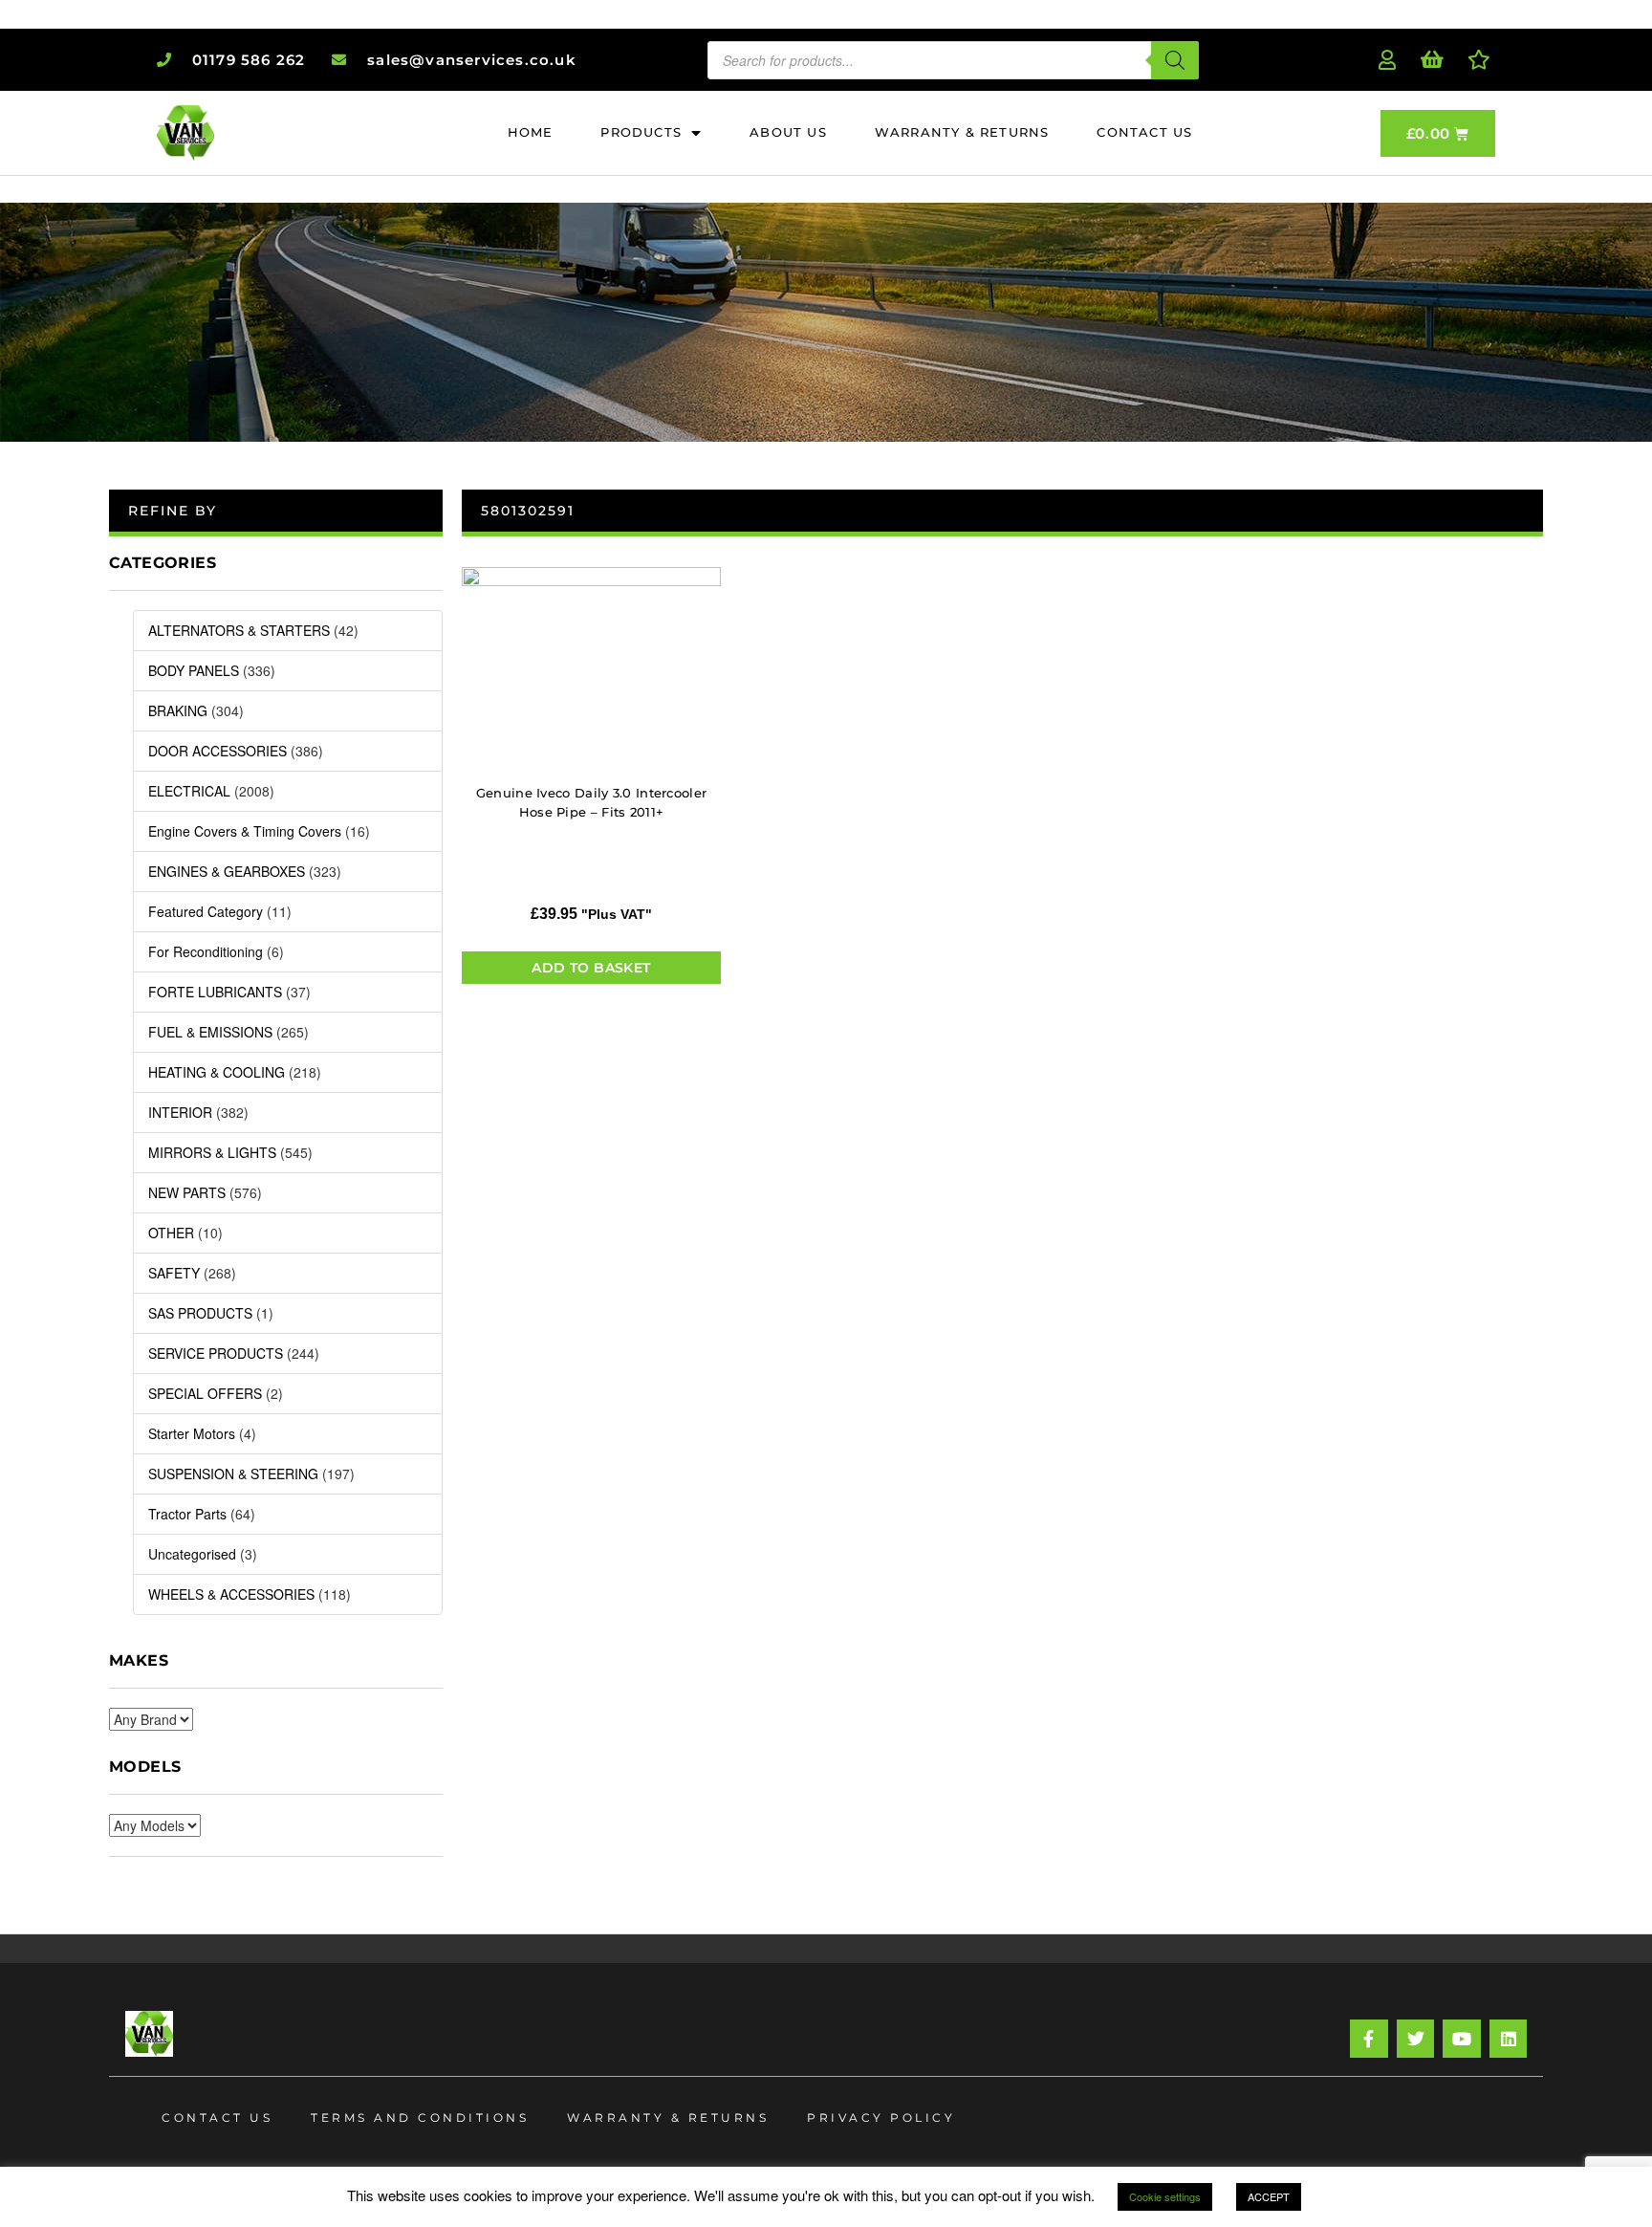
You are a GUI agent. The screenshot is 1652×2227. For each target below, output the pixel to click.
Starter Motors (192, 1433)
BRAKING (178, 710)
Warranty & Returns (668, 2118)
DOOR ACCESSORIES (217, 751)
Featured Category (206, 911)
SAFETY (174, 1273)
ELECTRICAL (189, 791)
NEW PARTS (187, 1192)
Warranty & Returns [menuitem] (962, 132)
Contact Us (217, 2118)
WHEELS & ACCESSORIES (231, 1594)
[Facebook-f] (1369, 2039)
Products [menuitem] (641, 132)
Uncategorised (192, 1554)
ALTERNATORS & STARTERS (239, 630)
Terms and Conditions (420, 2118)
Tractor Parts (187, 1514)
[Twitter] (1416, 2039)
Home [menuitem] (531, 132)
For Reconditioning (206, 951)
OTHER (171, 1233)
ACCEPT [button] (1269, 2196)
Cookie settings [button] (1165, 2196)
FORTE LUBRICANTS (215, 992)
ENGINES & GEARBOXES (227, 871)
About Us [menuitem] (788, 132)
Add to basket (591, 968)
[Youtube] (1462, 2039)
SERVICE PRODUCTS (216, 1353)
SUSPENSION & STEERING (233, 1474)
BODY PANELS (194, 670)
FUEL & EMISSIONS (210, 1032)
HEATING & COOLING (217, 1072)
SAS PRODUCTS (200, 1313)
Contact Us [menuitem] (1144, 132)
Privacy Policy (881, 2118)
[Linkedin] (1509, 2039)
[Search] (1175, 60)
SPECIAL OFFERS (205, 1393)
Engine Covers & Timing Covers (245, 831)
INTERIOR (180, 1112)
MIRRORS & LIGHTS (212, 1152)
